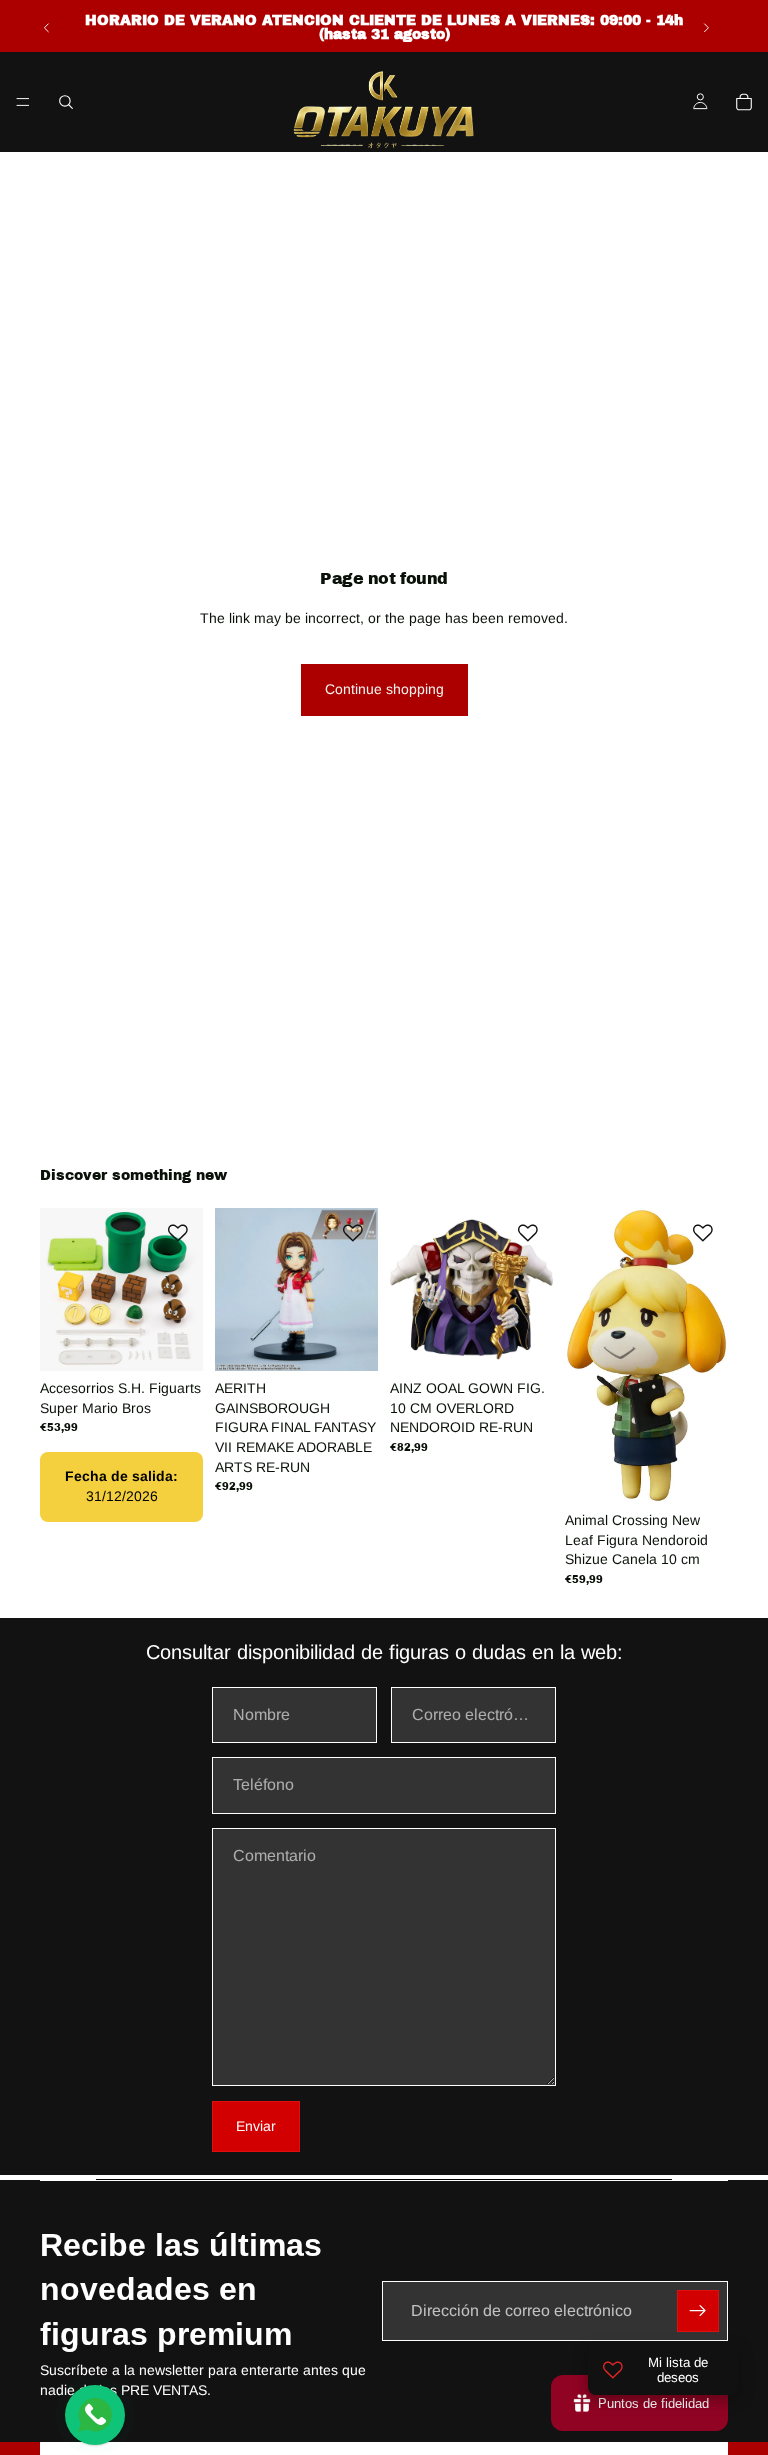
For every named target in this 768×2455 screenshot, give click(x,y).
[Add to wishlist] (178, 1233)
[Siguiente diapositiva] (706, 28)
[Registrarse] (698, 2311)
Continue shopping (384, 689)
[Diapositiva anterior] (47, 28)
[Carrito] (744, 102)
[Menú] (23, 102)
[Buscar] (66, 102)
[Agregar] (172, 1340)
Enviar (256, 2126)
